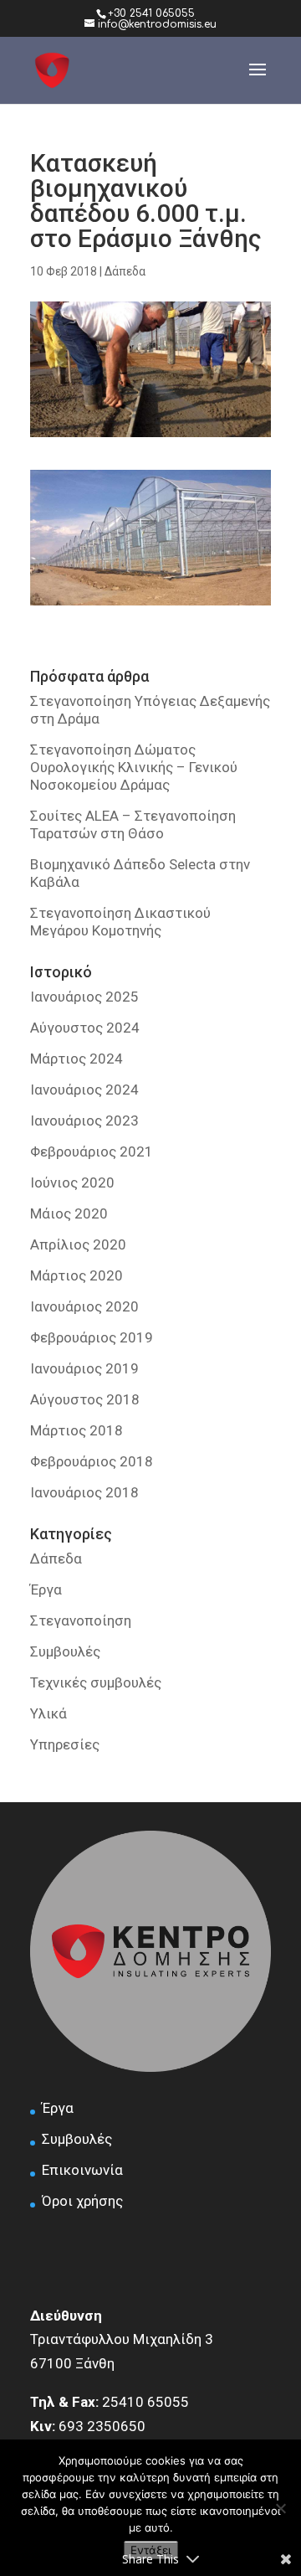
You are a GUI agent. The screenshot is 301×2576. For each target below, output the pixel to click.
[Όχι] (280, 2508)
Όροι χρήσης (82, 2201)
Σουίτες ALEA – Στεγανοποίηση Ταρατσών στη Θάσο (133, 824)
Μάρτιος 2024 (77, 1059)
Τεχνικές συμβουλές (96, 1682)
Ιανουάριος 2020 (84, 1306)
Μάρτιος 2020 (77, 1275)
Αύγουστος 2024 (85, 1028)
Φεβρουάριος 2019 (92, 1337)
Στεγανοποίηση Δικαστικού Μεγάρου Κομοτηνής (120, 922)
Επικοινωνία (82, 2170)
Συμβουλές (65, 1651)
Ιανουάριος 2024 (84, 1090)
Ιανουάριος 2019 (84, 1368)
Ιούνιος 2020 (72, 1182)
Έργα (46, 1589)
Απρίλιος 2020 (78, 1244)
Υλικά (48, 1713)
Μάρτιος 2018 (77, 1430)
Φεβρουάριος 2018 (92, 1461)
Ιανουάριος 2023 (84, 1121)
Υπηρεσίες (65, 1744)
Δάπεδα (125, 271)
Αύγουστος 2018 (85, 1399)
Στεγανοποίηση (81, 1620)
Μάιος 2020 (69, 1213)
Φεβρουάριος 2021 (92, 1151)
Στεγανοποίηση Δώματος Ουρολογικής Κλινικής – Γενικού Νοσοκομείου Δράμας (134, 767)
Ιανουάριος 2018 (84, 1492)
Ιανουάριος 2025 (84, 997)
